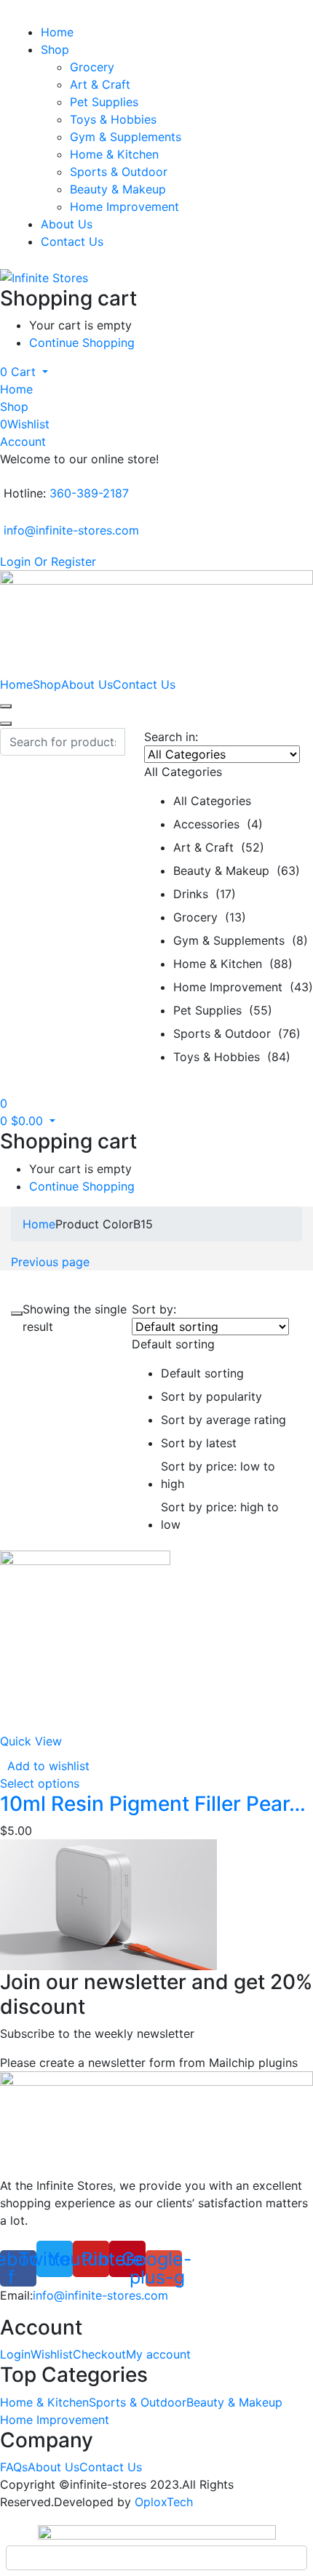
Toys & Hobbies (113, 119)
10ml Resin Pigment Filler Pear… (153, 1804)
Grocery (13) (210, 917)
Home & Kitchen (114, 154)
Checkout (99, 2354)
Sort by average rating (223, 1420)
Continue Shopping (82, 343)
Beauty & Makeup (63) (237, 871)
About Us (67, 224)
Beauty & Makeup (118, 189)
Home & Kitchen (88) (233, 964)
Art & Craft (100, 84)
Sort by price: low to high (218, 1475)
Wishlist (52, 2354)
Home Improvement (124, 207)
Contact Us (72, 241)
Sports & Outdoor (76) (237, 1033)
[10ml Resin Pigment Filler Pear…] (85, 1634)
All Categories (212, 801)
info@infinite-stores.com (71, 530)
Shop (55, 49)
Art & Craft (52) (219, 847)
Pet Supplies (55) (223, 1010)
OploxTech (164, 2502)
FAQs (14, 2467)
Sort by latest (199, 1443)
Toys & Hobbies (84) (232, 1057)
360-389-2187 (89, 493)
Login (15, 2354)
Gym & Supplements (126, 137)
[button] (24, 372)
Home (57, 32)
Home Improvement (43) (243, 987)
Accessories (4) (218, 824)
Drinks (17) (205, 894)
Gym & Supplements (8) (241, 940)
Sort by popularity (211, 1396)
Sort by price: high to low (220, 1516)
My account (158, 2354)
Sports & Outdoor (119, 172)
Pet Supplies (104, 102)
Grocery (92, 67)
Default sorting (202, 1373)
